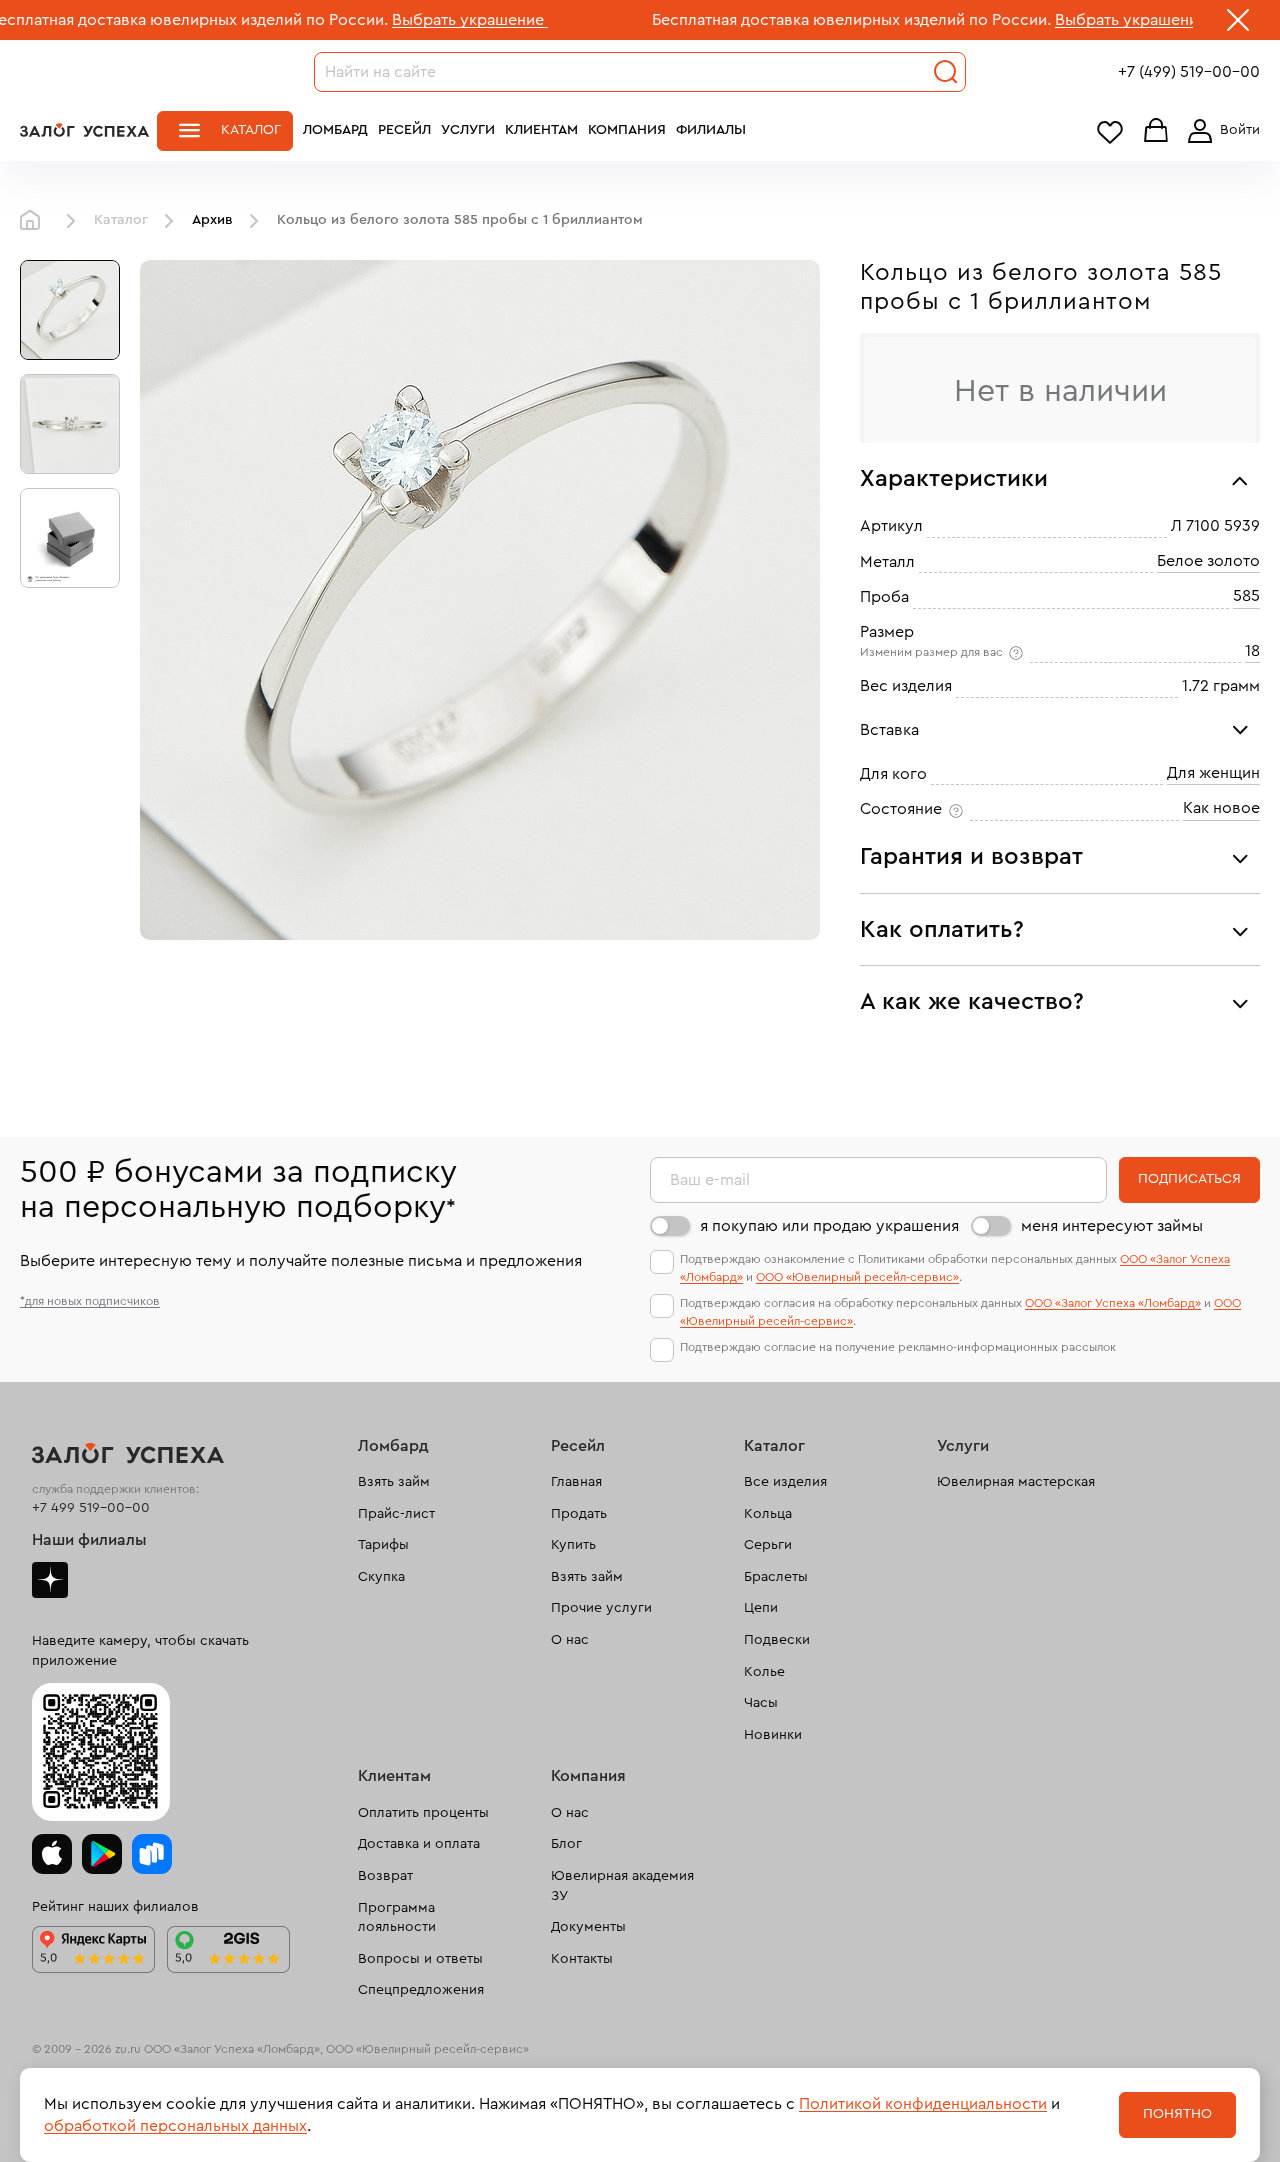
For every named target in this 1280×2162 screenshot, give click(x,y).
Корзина (1156, 131)
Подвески (777, 1640)
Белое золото (1208, 561)
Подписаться (1189, 1179)
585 (1246, 596)
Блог (566, 1844)
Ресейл (404, 130)
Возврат (385, 1876)
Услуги (468, 130)
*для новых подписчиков (90, 1301)
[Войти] (1220, 131)
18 (1252, 651)
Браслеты (776, 1577)
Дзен (50, 1580)
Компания (627, 130)
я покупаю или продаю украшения (829, 1226)
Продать (579, 1514)
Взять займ (394, 1482)
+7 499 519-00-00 (91, 1508)
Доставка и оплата (419, 1844)
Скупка (381, 1577)
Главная (35, 221)
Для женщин (1213, 773)
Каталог (251, 130)
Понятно (1177, 2114)
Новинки (773, 1735)
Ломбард (335, 130)
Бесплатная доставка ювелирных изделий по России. (734, 20)
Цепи (761, 1608)
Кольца (768, 1514)
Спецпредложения (421, 1990)
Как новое (1221, 808)
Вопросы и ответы (420, 1959)
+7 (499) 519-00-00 (1189, 72)
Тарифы (383, 1545)
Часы (761, 1703)
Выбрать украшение (353, 20)
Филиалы (711, 130)
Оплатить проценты (423, 1813)
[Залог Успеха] (84, 130)
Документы (588, 1927)
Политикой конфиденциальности (923, 2104)
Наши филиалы (89, 1540)
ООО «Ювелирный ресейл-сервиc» (857, 1277)
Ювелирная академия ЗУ (622, 1886)
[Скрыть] (1238, 24)
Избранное (1110, 131)
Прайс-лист (396, 1514)
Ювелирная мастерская (1016, 1482)
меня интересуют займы (1112, 1226)
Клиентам (541, 130)
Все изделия (785, 1482)
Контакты (582, 1959)
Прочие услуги (601, 1608)
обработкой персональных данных (175, 2126)
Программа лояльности (397, 1918)
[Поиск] (946, 72)
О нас (570, 1640)
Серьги (768, 1545)
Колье (764, 1672)
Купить (573, 1545)
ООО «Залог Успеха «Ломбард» (1113, 1303)
